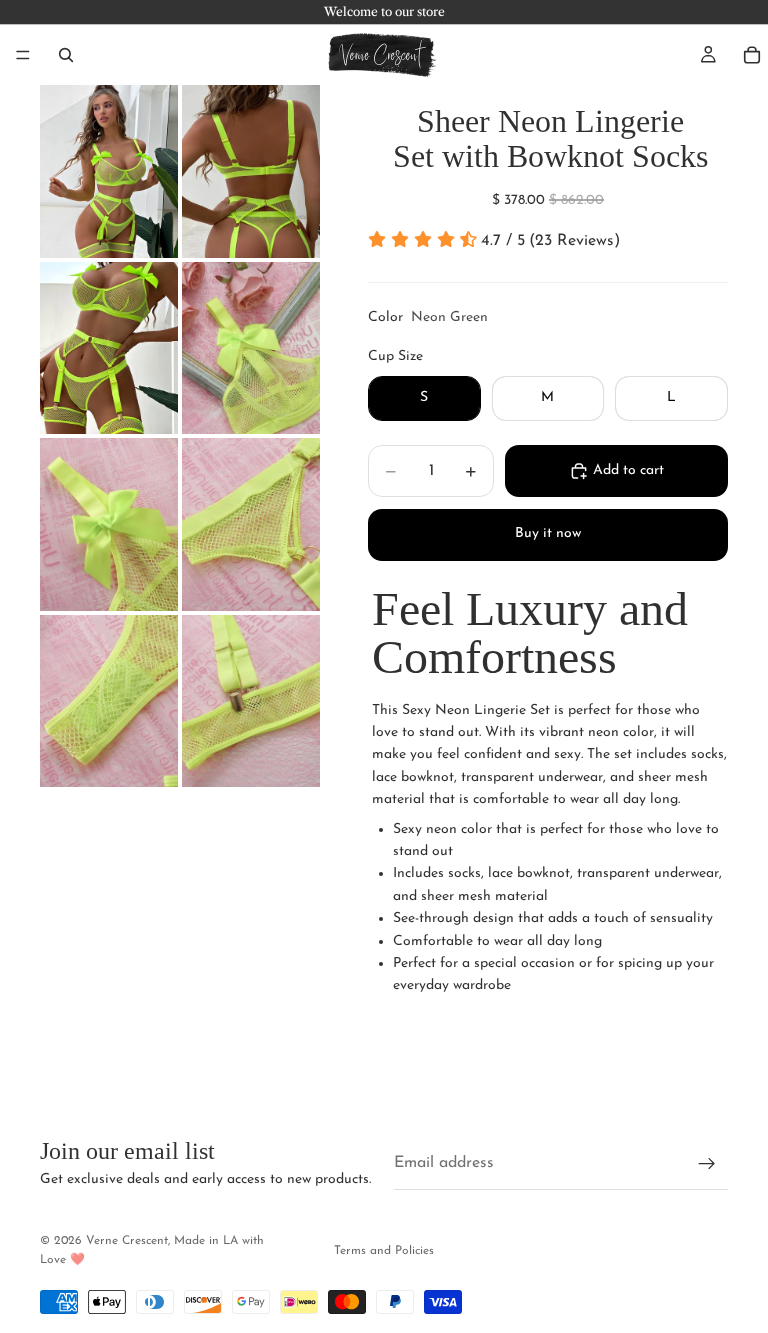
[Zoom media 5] (109, 524)
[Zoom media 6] (251, 524)
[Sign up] (707, 1164)
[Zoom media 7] (109, 701)
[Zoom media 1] (109, 171)
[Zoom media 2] (251, 171)
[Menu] (23, 55)
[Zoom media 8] (251, 701)
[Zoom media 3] (109, 348)
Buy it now (548, 533)
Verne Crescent (127, 1241)
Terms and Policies (384, 1251)
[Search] (66, 55)
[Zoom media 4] (251, 348)
